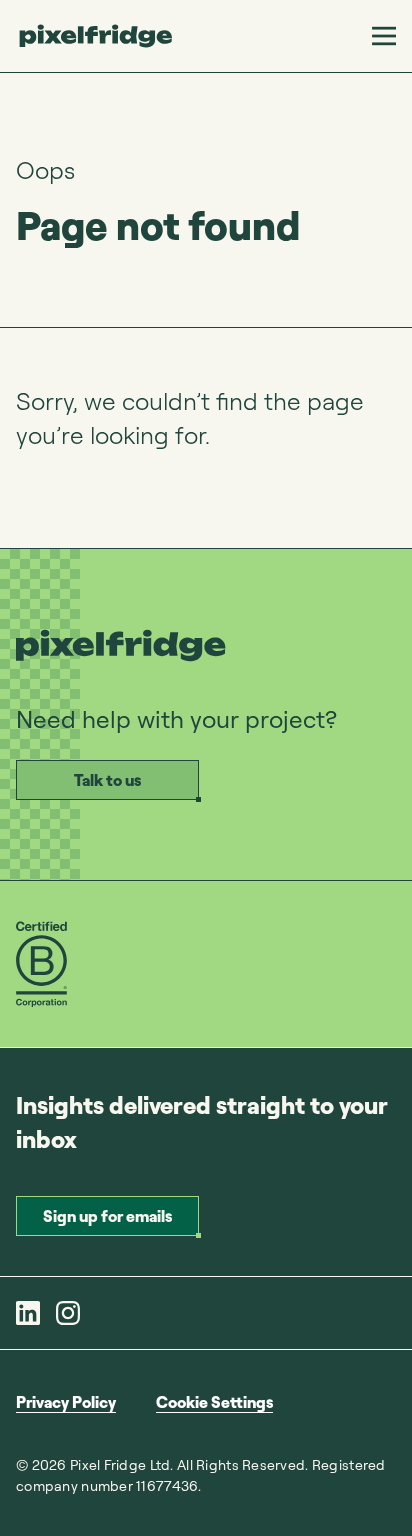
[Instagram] (68, 1313)
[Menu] (384, 36)
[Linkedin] (28, 1313)
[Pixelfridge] (96, 36)
